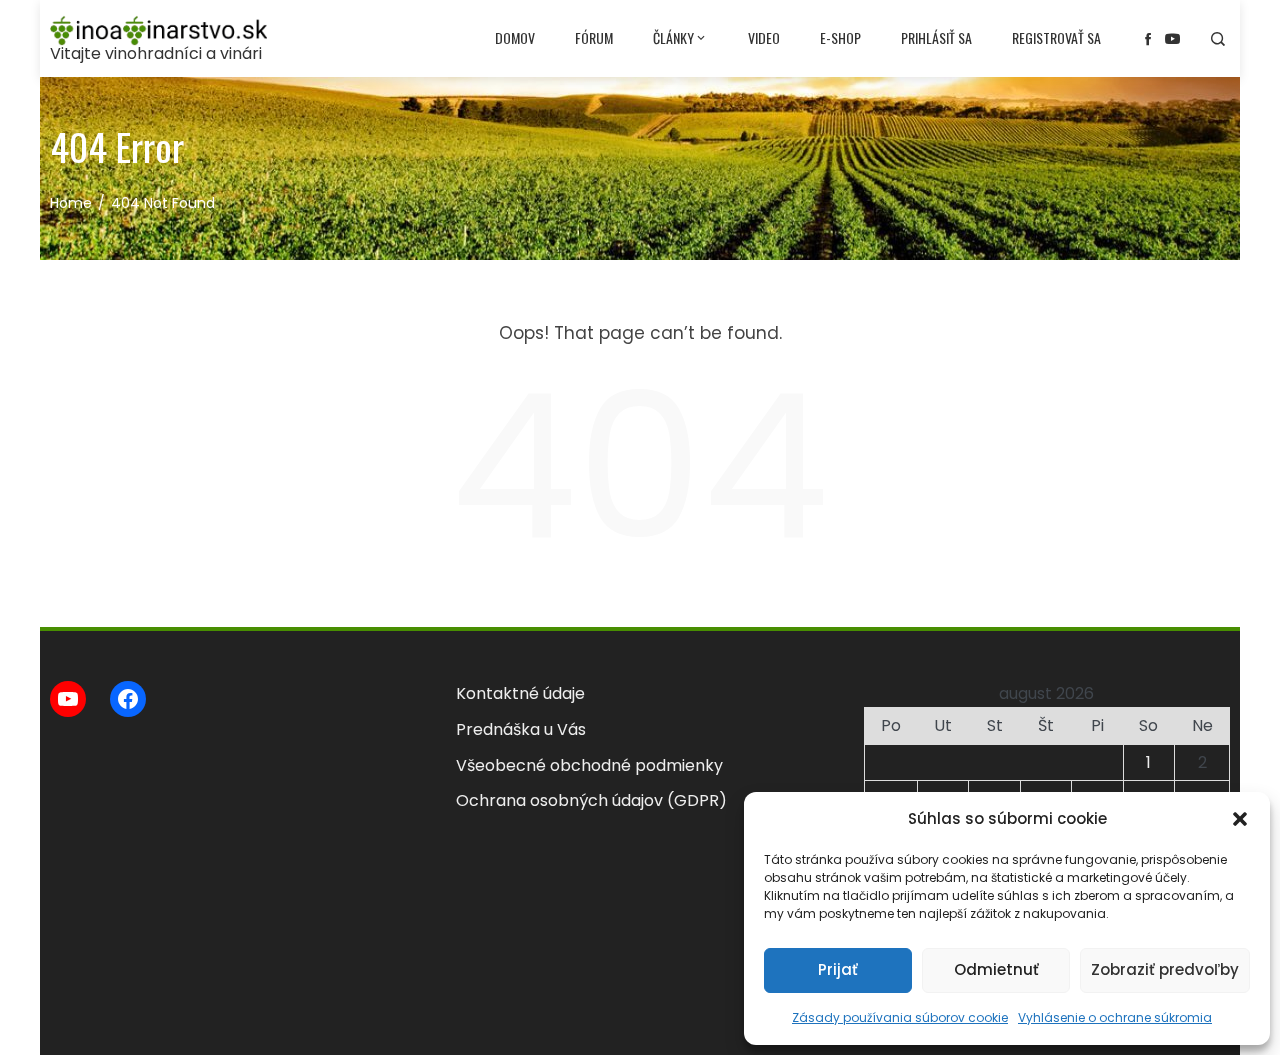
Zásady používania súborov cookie (900, 1017)
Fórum (594, 37)
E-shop (840, 37)
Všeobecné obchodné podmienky (589, 765)
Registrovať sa (1056, 37)
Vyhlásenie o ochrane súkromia (1115, 1017)
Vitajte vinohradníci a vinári (156, 53)
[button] (1240, 819)
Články (673, 37)
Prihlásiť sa (936, 37)
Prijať (838, 969)
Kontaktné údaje (520, 693)
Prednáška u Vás (521, 729)
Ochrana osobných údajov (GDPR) (591, 800)
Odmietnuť (996, 969)
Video (764, 37)
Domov (515, 37)
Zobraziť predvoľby (1165, 969)
